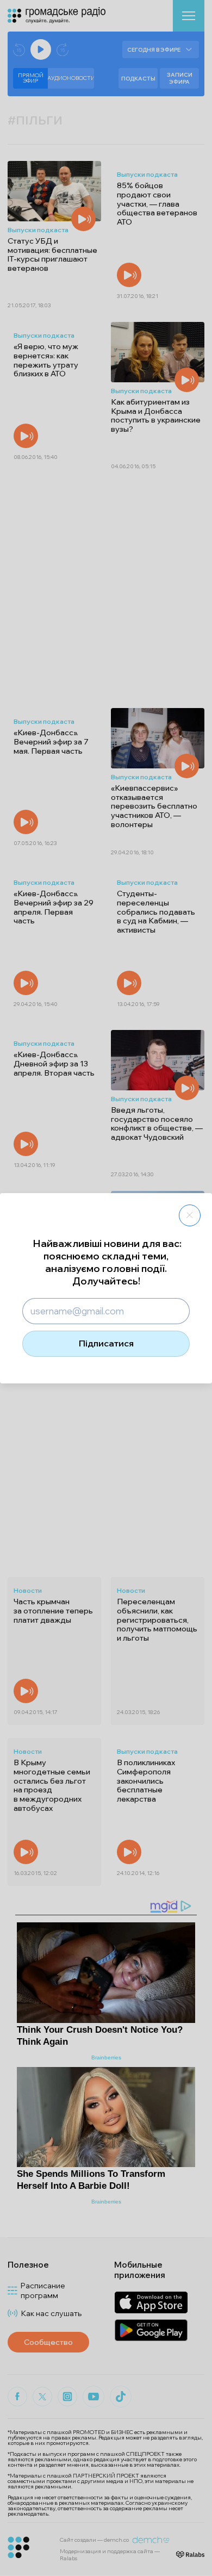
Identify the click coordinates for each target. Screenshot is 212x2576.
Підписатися (106, 1343)
